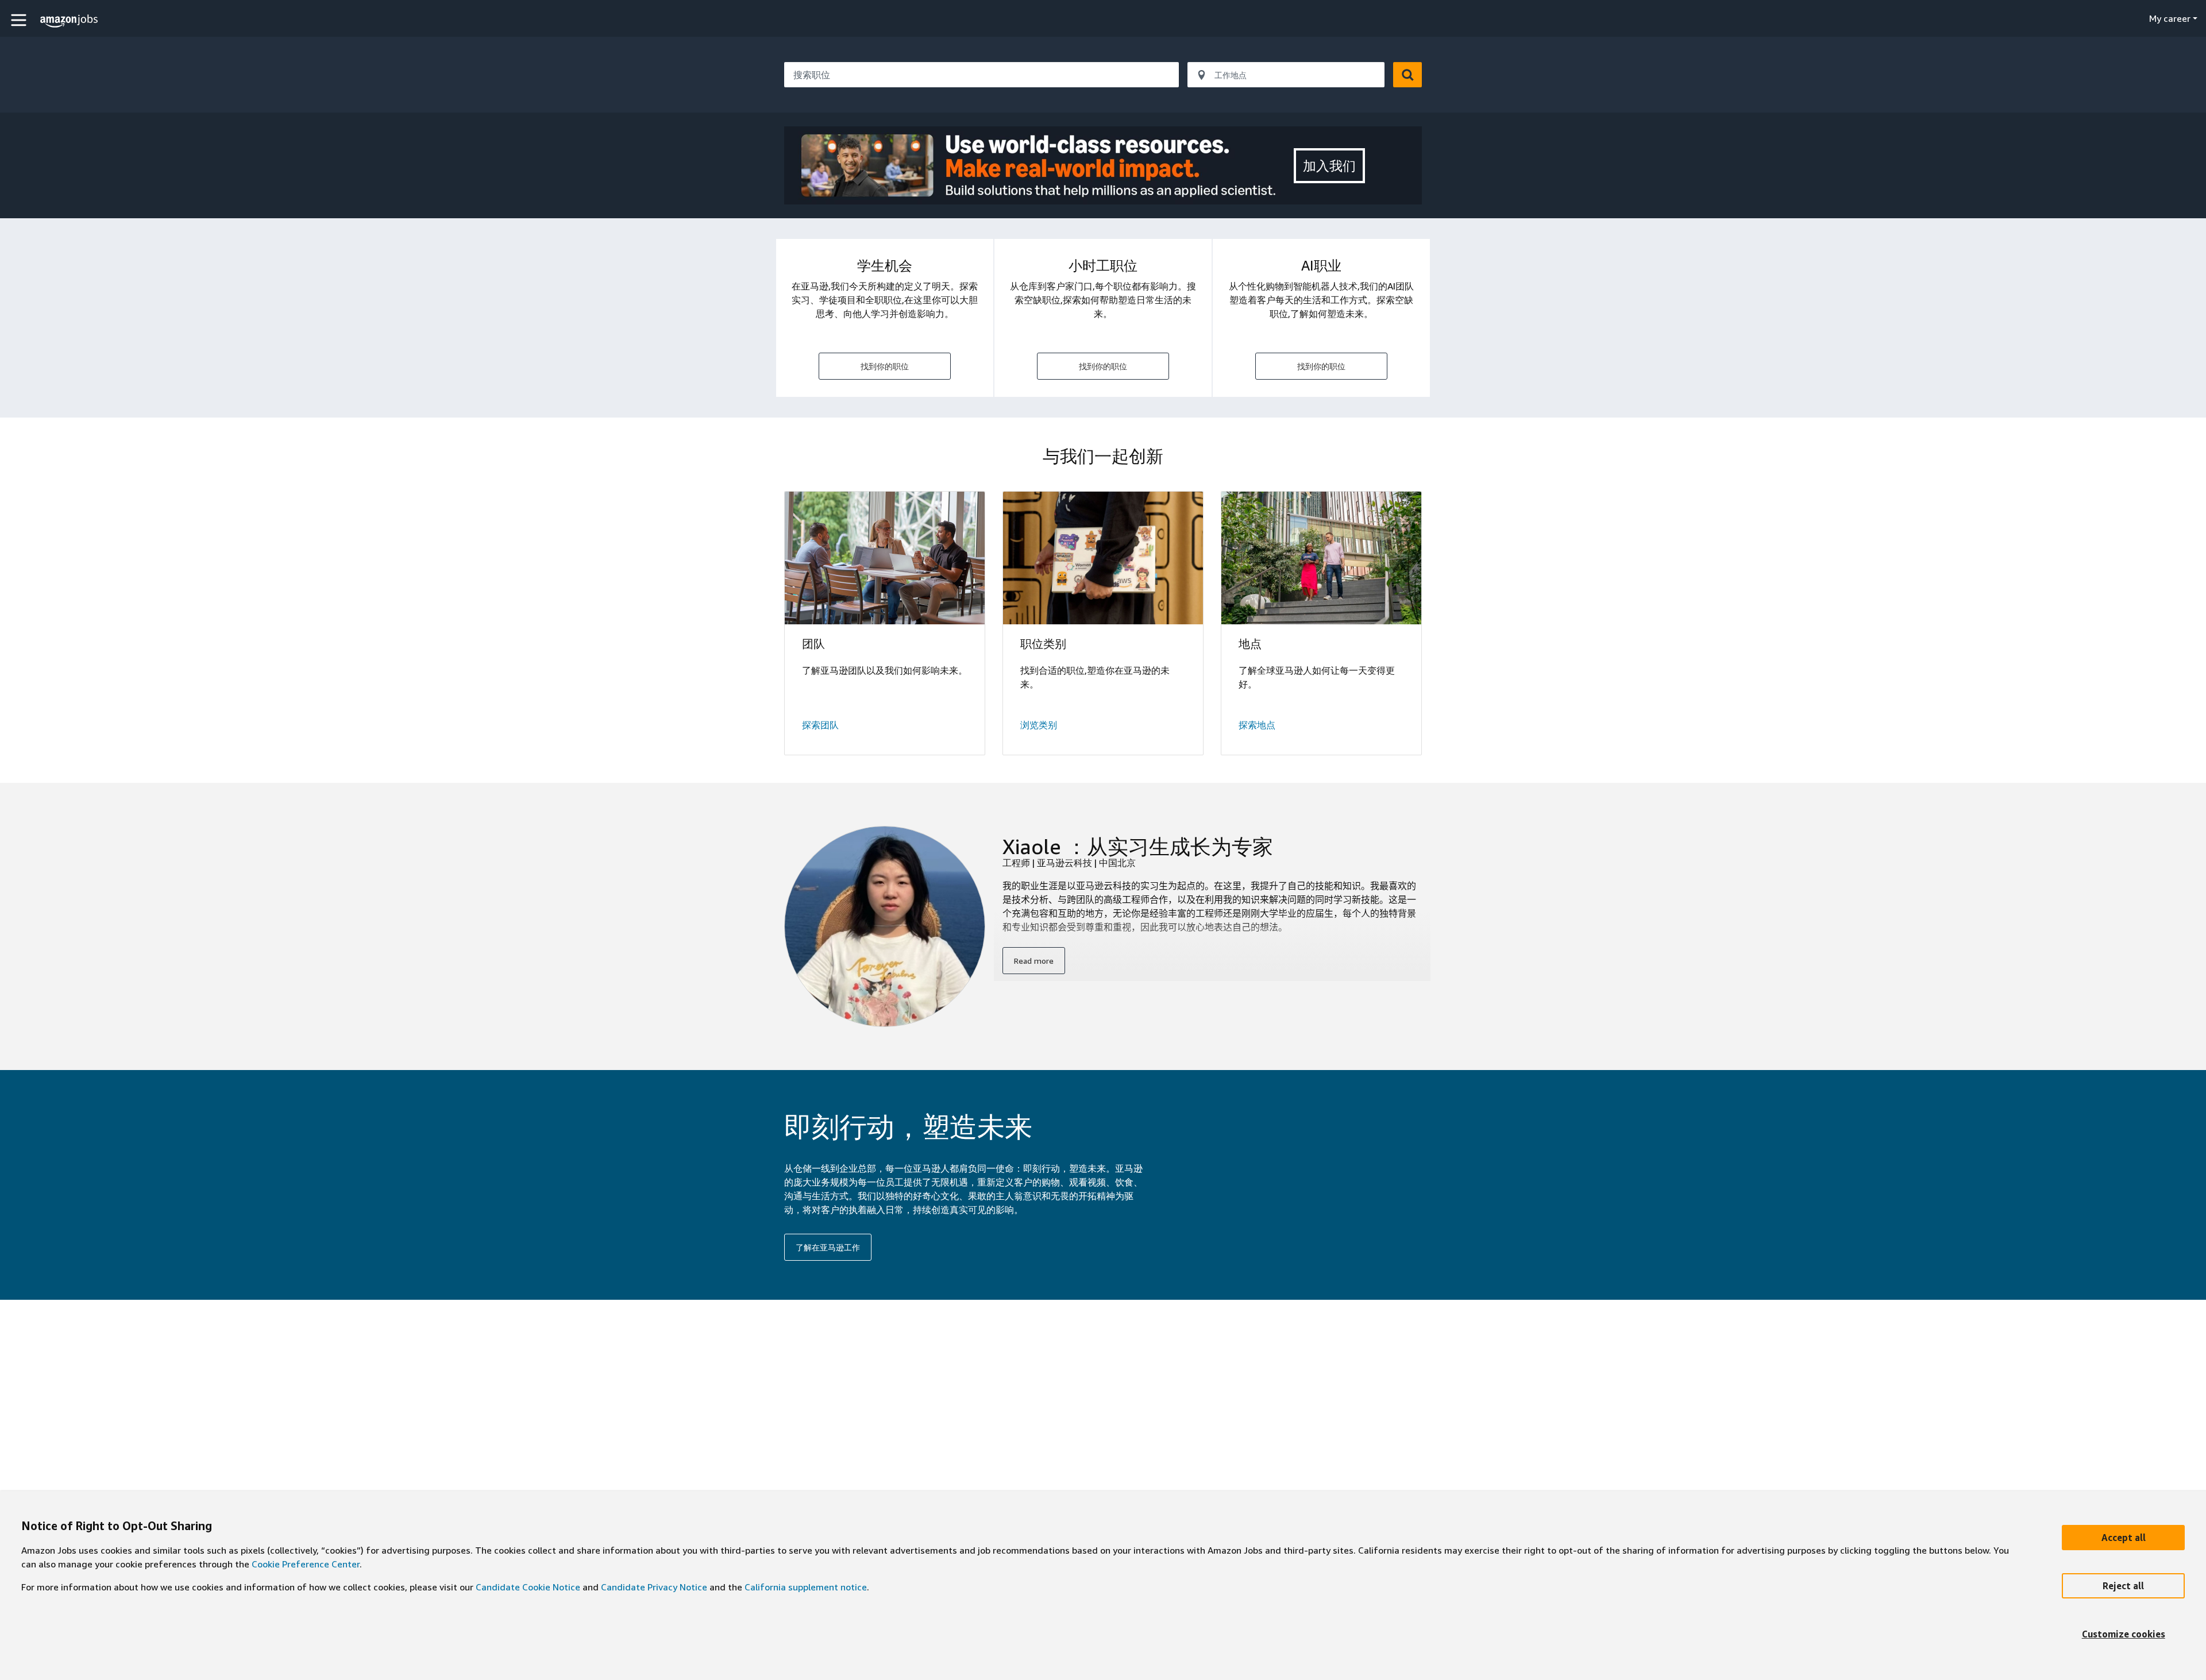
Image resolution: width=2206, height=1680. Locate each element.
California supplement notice (806, 1587)
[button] (20, 20)
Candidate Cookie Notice (528, 1587)
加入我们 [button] (1329, 166)
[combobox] (981, 75)
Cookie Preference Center (306, 1564)
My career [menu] (2170, 18)
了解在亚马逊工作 (828, 1247)
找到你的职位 (885, 366)
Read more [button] (1034, 961)
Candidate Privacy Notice (654, 1587)
